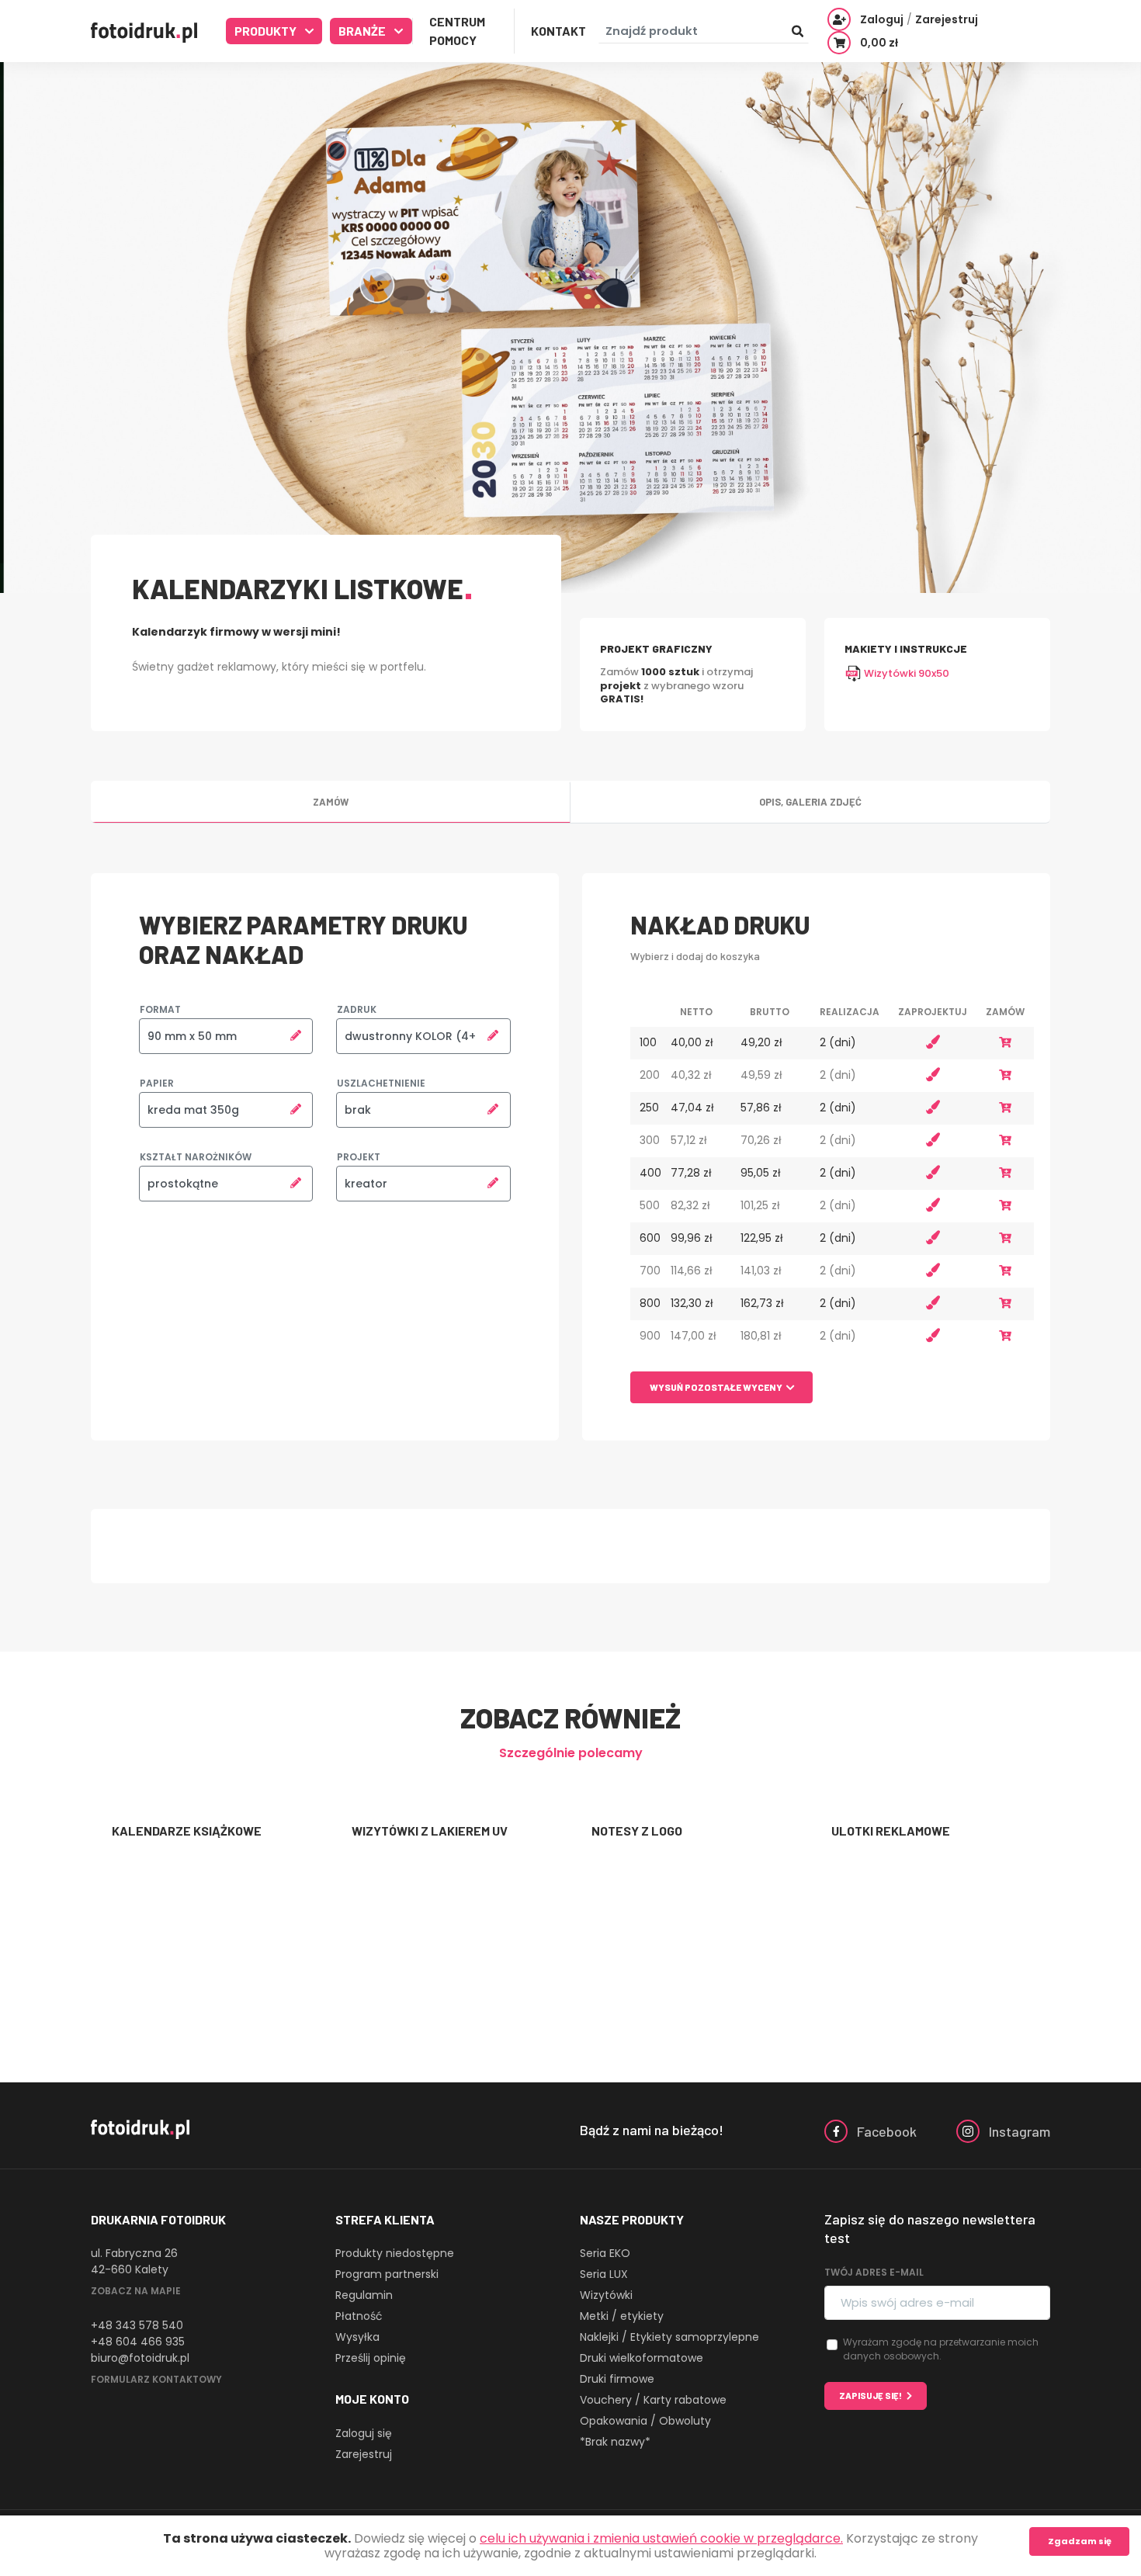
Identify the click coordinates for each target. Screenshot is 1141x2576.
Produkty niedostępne (395, 2253)
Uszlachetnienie (381, 1083)
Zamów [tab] (331, 802)
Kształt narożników (196, 1157)
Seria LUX (604, 2274)
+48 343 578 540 (137, 2325)
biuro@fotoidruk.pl (140, 2358)
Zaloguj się (364, 2433)
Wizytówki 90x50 (905, 673)
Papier (157, 1083)
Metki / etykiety (622, 2316)
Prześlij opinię (371, 2358)
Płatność (359, 2316)
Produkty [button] (267, 31)
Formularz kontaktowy (156, 2379)
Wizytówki (606, 2295)
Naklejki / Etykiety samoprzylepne (669, 2337)
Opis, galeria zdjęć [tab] (810, 802)
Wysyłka (357, 2337)
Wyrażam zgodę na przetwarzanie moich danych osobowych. (941, 2349)
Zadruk (357, 1009)
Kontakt (558, 31)
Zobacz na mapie (136, 2291)
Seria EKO (605, 2253)
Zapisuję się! (870, 2396)
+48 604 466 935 (138, 2342)
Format (160, 1009)
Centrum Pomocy (457, 31)
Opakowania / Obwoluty (645, 2421)
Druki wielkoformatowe (642, 2358)
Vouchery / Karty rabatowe (653, 2400)
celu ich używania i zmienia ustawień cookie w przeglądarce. (661, 2538)
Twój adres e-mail (874, 2272)
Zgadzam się (1080, 2541)
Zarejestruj (364, 2454)
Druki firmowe (617, 2379)
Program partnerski (387, 2274)
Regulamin (364, 2295)
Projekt (359, 1157)
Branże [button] (363, 31)
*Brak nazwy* (615, 2442)
